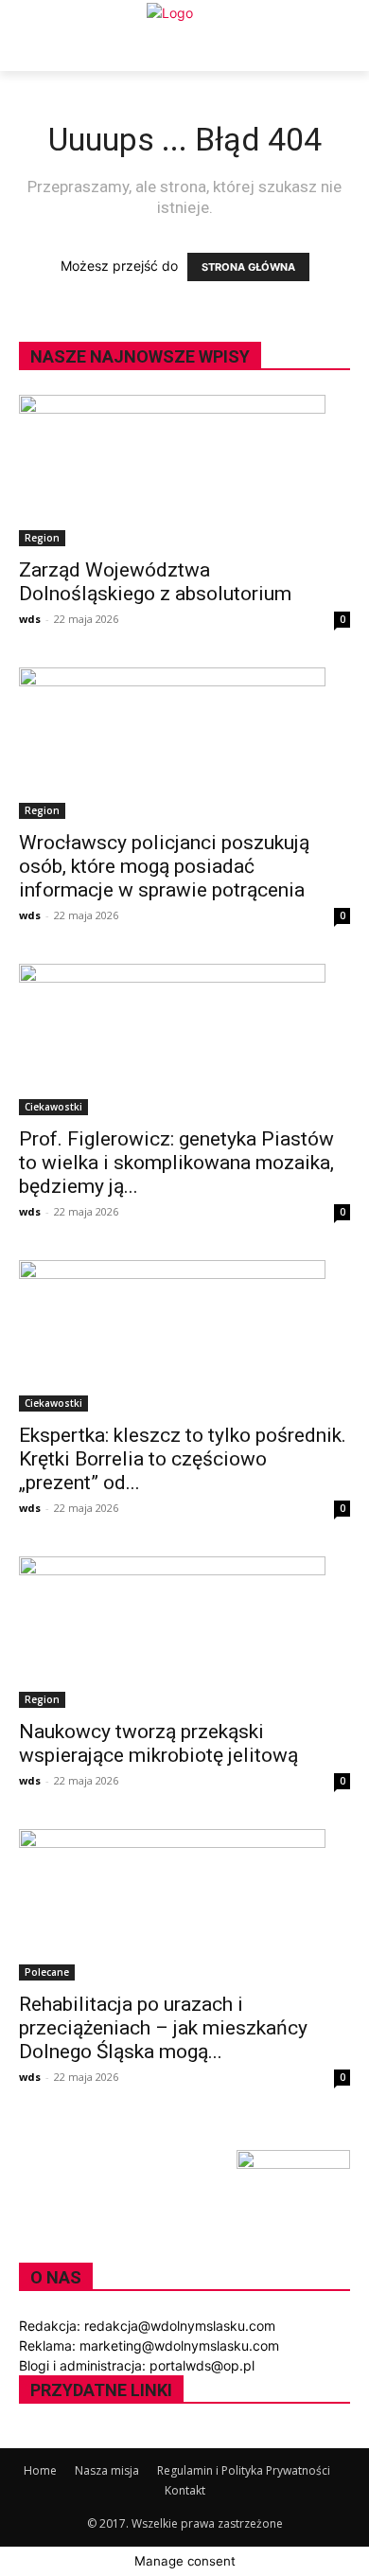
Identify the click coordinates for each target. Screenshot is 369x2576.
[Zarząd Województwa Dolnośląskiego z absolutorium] (184, 471)
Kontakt (185, 2490)
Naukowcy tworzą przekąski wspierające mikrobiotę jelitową (158, 1743)
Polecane (47, 1972)
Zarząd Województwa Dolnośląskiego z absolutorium (155, 582)
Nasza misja (107, 2470)
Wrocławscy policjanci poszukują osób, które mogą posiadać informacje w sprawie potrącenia (164, 866)
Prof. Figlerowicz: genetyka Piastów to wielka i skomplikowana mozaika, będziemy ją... (176, 1163)
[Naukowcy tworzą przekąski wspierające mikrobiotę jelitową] (184, 1632)
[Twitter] (40, 2438)
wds (30, 619)
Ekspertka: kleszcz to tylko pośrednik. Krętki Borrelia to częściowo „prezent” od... (183, 1459)
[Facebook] (26, 2438)
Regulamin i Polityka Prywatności (244, 2470)
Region (42, 538)
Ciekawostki (53, 1107)
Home (40, 2470)
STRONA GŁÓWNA (248, 267)
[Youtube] (53, 2438)
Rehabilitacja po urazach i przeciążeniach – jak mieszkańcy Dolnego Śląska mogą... (163, 2028)
